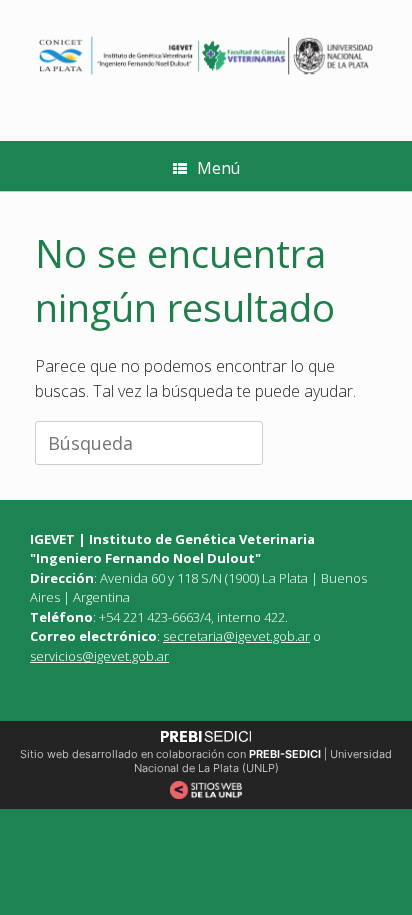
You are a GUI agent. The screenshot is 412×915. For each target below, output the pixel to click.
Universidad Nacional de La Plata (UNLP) (263, 760)
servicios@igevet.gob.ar (99, 656)
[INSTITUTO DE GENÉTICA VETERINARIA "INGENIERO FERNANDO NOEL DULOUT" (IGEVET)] (206, 55)
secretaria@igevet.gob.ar (236, 636)
